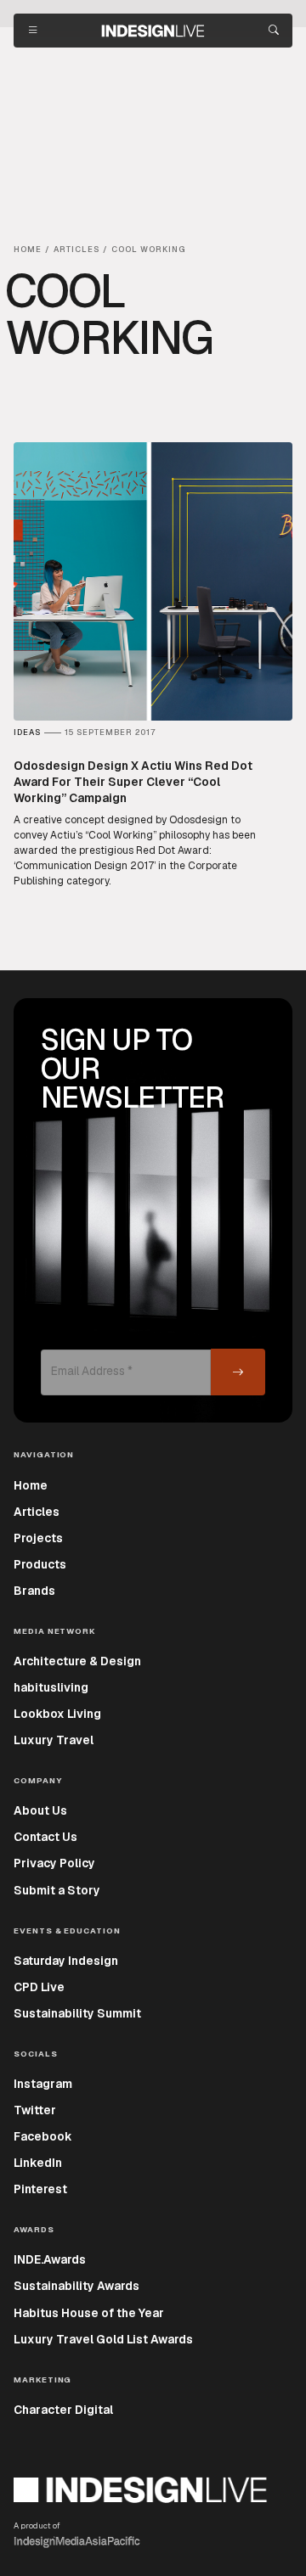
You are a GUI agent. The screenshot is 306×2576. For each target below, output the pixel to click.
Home (31, 1485)
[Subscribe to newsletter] (238, 1372)
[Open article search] (274, 31)
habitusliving (51, 1687)
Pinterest (40, 2189)
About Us (40, 1810)
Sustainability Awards (76, 2286)
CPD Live (39, 1987)
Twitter (35, 2110)
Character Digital (63, 2410)
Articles (37, 1512)
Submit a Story (57, 1890)
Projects (38, 1538)
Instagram (43, 2084)
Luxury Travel (54, 1740)
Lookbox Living (57, 1714)
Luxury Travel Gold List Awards (103, 2339)
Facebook (43, 2136)
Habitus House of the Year (89, 2313)
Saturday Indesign (66, 1961)
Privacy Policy (54, 1863)
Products (40, 1564)
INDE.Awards (50, 2259)
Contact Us (45, 1837)
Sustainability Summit (77, 2013)
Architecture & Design (77, 1661)
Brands (34, 1591)
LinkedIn (38, 2163)
